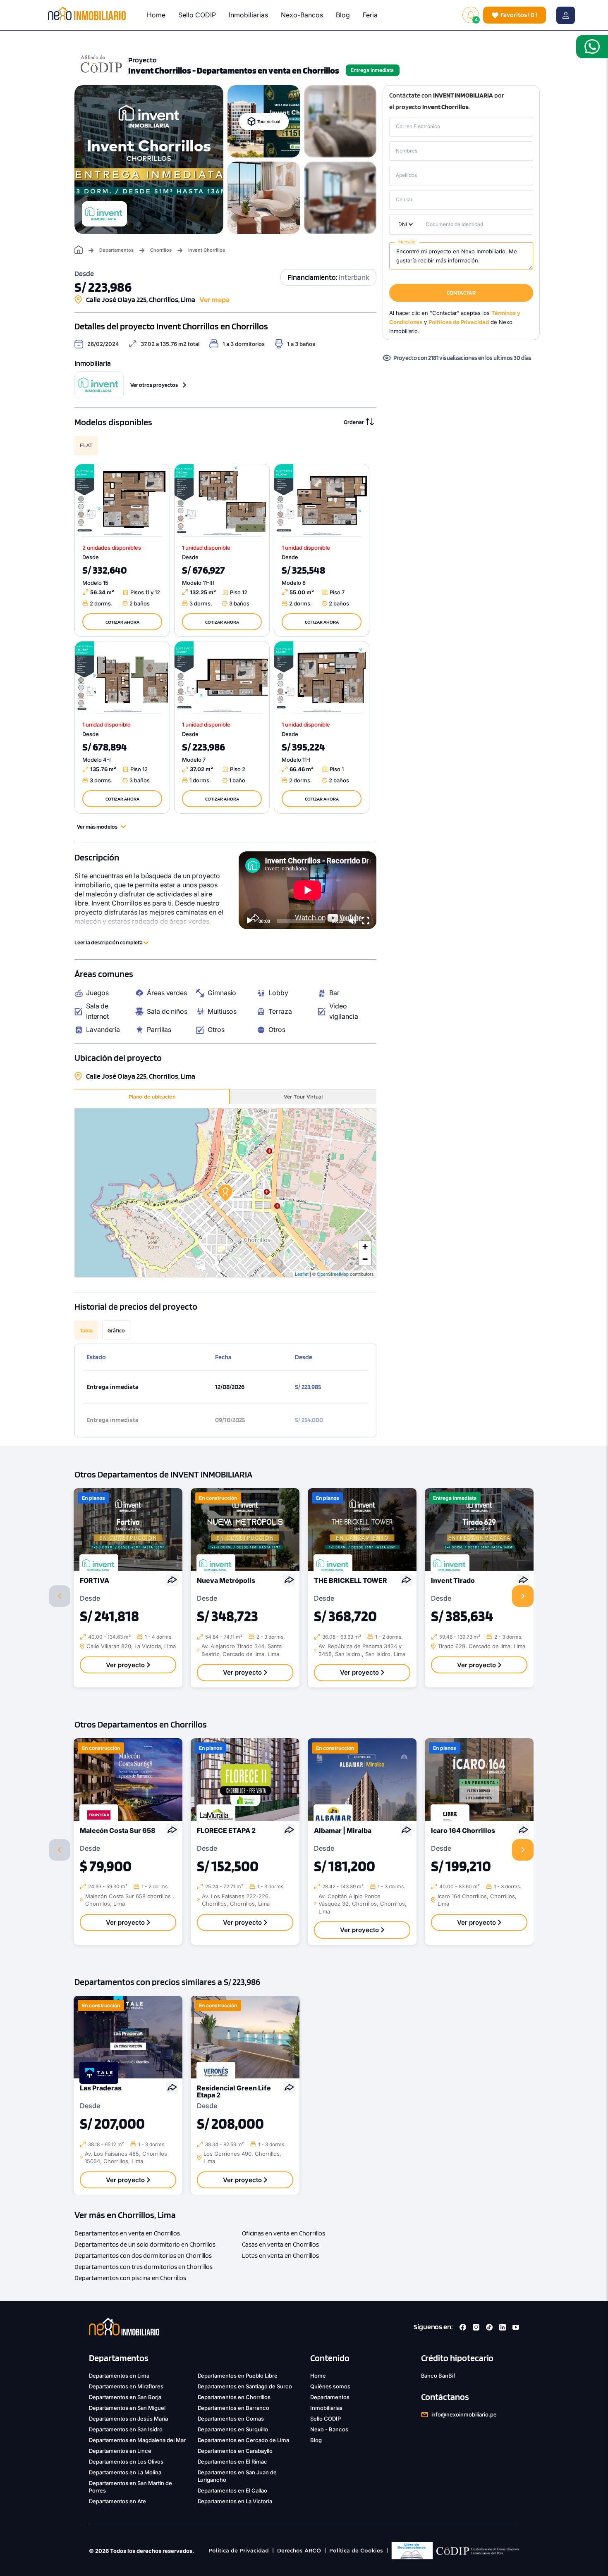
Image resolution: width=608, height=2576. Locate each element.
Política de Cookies (356, 2551)
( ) (519, 15)
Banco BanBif (438, 2376)
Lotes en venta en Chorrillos (280, 2255)
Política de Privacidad (239, 2551)
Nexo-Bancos (302, 15)
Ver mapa (214, 300)
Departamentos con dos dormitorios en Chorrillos (143, 2255)
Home (156, 15)
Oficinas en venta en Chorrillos (284, 2233)
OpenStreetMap (333, 1274)
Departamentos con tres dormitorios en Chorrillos (144, 2267)
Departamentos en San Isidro (126, 2429)
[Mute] (352, 921)
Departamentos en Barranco (234, 2408)
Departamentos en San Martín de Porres (130, 2487)
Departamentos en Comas (231, 2419)
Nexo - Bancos (329, 2429)
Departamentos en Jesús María (128, 2419)
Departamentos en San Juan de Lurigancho (237, 2476)
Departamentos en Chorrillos (234, 2397)
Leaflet (302, 1274)
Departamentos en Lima (119, 2376)
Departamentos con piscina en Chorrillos (130, 2278)
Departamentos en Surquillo (233, 2429)
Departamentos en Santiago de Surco (245, 2386)
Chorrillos (161, 250)
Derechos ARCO (299, 2551)
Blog (343, 15)
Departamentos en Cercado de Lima (244, 2440)
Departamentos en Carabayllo (235, 2451)
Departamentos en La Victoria (235, 2501)
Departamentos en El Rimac (233, 2462)
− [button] (365, 1259)
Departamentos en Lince (120, 2451)
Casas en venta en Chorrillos (280, 2244)
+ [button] (365, 1247)
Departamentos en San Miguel (127, 2408)
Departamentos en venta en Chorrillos (127, 2233)
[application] (308, 890)
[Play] (249, 921)
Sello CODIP (197, 15)
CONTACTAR (461, 293)
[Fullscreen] (366, 921)
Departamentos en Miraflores (126, 2386)
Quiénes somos (330, 2386)
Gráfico (116, 1330)
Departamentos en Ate (117, 2501)
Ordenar (354, 422)
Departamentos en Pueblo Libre (238, 2376)
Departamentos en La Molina (125, 2472)
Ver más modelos (97, 827)
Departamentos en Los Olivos (126, 2462)
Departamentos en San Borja (125, 2397)
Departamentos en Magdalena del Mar (137, 2440)
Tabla (86, 1330)
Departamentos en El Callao (233, 2490)
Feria (370, 15)
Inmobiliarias (248, 15)
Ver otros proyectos (154, 385)
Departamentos (116, 250)
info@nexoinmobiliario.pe (464, 2414)
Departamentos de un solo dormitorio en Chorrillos (145, 2244)
